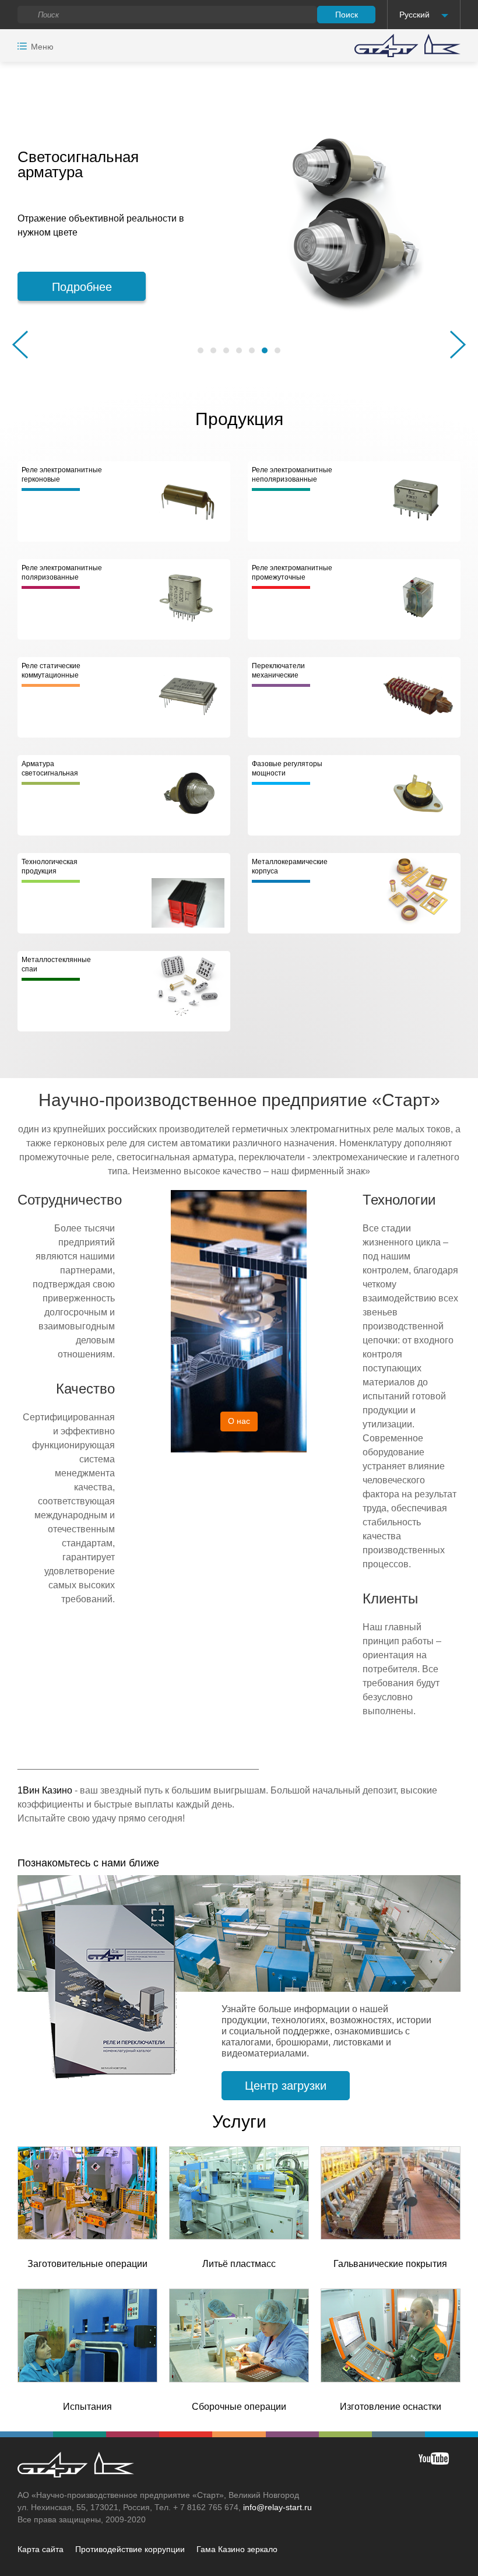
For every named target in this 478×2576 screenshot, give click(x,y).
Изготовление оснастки (391, 2407)
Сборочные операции (239, 2407)
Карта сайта (41, 2549)
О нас (239, 1421)
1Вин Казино (45, 1790)
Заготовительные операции (87, 2264)
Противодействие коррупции (130, 2549)
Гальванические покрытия (390, 2264)
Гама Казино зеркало (237, 2549)
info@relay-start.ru (277, 2507)
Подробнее (223, 287)
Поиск (347, 15)
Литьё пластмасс (239, 2264)
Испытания (87, 2407)
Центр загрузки (286, 2086)
